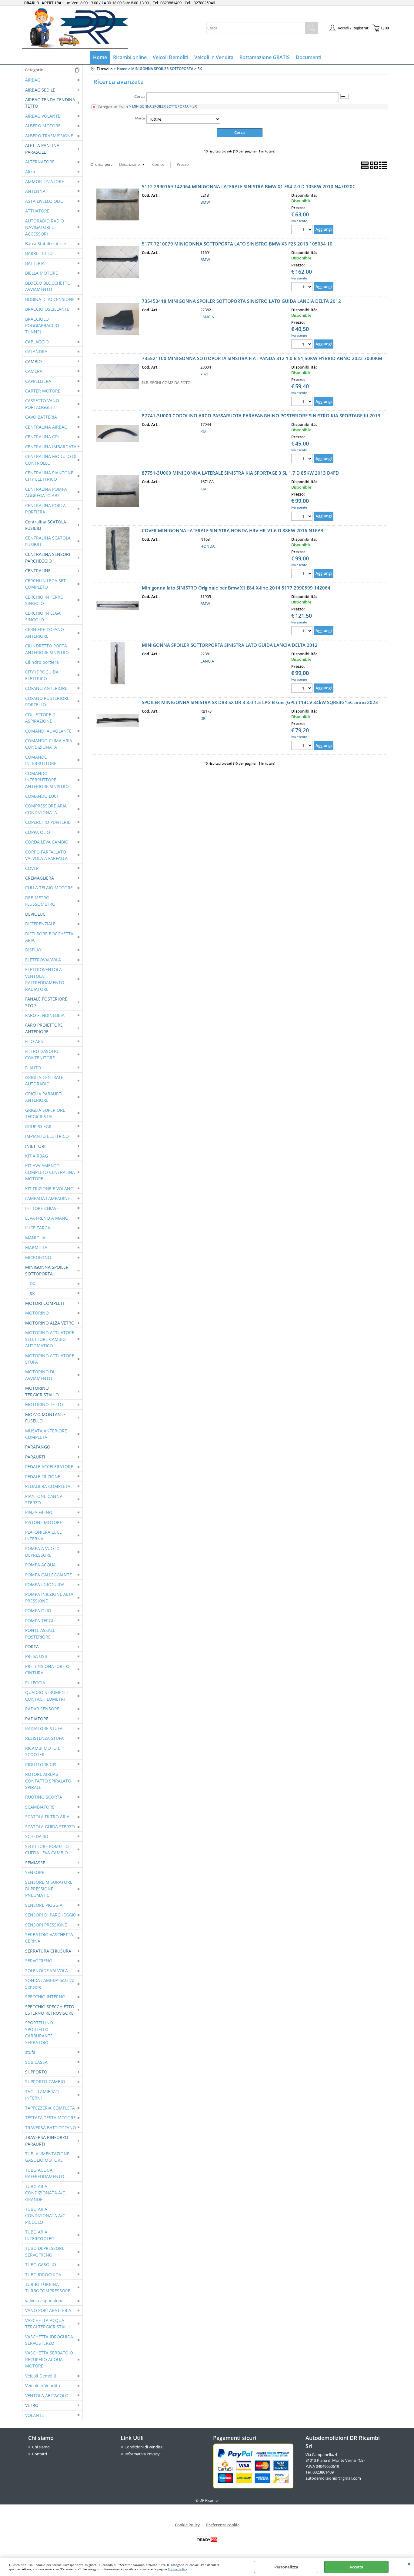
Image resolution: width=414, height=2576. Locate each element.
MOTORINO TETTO (44, 1404)
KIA (203, 432)
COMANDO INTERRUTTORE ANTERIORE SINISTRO (47, 780)
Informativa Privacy (142, 2454)
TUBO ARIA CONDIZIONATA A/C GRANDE (45, 2193)
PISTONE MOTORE (44, 1522)
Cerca (140, 96)
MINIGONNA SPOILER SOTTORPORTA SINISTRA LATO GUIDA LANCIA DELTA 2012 (230, 645)
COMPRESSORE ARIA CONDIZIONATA (46, 809)
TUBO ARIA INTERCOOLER (40, 2235)
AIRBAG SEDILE (40, 90)
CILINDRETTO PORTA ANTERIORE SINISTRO (47, 649)
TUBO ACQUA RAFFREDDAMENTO (45, 2173)
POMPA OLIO (38, 1610)
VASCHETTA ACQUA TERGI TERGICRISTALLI (47, 2324)
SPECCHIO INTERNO (45, 1997)
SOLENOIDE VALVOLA (47, 1971)
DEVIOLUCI (36, 914)
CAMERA (34, 371)
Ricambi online (130, 57)
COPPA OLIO (38, 832)
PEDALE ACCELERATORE (49, 1467)
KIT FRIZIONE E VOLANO (49, 1189)
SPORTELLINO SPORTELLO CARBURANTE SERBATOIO (39, 2032)
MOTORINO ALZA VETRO (50, 1323)
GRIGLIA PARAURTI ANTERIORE (44, 1097)
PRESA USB (36, 1656)
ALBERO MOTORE (43, 126)
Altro (30, 172)
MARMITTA (36, 1247)
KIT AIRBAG (37, 1156)
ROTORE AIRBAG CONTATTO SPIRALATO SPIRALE (48, 1781)
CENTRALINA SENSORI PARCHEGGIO (48, 557)
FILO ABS (34, 1041)
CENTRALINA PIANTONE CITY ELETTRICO (49, 476)
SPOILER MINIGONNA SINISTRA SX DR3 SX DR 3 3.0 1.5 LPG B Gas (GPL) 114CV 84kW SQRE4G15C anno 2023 (260, 702)
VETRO (32, 2405)
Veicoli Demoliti (170, 57)
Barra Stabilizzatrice (46, 244)
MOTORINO (37, 1313)
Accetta (356, 2567)
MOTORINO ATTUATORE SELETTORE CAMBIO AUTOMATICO (50, 1339)
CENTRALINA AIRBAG (46, 427)
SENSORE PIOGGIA (44, 1905)
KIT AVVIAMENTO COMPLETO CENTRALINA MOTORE (50, 1172)
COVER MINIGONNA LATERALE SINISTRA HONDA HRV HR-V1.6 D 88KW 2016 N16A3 (233, 530)
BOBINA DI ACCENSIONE (50, 299)
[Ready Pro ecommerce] (207, 2540)
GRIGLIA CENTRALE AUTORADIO (44, 1081)
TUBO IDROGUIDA (43, 2275)
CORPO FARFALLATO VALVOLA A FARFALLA (46, 855)
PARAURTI (35, 1457)
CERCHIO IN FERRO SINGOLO (44, 600)
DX (32, 1283)
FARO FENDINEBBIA (45, 1015)
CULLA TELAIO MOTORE (49, 888)
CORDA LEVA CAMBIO (47, 842)
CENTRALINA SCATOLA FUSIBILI (48, 541)
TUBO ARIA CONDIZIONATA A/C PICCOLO (45, 2216)
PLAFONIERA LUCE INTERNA (43, 1535)
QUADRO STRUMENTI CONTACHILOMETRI (47, 1696)
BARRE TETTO (39, 253)
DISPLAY (33, 950)
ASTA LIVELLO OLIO (44, 201)
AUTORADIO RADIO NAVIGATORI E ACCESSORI (45, 227)
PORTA (32, 1647)
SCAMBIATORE (40, 1807)
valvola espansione (44, 2301)
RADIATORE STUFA (44, 1728)
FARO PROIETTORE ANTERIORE (44, 1028)
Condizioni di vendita (144, 2447)
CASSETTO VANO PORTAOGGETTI (42, 404)
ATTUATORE (37, 211)
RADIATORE (37, 1719)
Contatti (40, 2454)
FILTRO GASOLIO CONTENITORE (42, 1054)
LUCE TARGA (38, 1228)
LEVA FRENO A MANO (47, 1218)
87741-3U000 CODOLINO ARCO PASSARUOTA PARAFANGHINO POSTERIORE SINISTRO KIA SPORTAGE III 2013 (261, 416)
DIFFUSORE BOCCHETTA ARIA (49, 937)
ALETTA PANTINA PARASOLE (42, 149)
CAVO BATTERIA (41, 417)
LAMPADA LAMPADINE (48, 1198)
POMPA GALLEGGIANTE (48, 1575)
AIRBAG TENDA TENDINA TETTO (50, 103)
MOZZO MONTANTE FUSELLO (45, 1418)
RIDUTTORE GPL (41, 1764)
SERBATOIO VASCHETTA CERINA (49, 1938)
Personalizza (286, 2567)
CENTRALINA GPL (42, 437)
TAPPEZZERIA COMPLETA (50, 2108)
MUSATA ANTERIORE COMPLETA (46, 1434)
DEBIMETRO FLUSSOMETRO (40, 901)
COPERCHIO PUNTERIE (48, 822)
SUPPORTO (36, 2072)
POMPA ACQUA (40, 1565)
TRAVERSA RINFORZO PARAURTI (47, 2140)
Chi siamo (41, 2447)
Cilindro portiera (42, 662)
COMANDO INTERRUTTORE (41, 760)
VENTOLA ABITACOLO (47, 2396)
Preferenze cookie (223, 2525)
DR (203, 718)
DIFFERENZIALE (40, 924)
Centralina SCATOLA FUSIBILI (46, 525)
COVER (32, 868)
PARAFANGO (38, 1447)
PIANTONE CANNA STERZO (44, 1499)
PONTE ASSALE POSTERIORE (40, 1633)
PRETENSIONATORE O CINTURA (47, 1669)
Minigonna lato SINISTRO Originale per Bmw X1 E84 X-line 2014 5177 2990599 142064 (236, 588)
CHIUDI (409, 2564)
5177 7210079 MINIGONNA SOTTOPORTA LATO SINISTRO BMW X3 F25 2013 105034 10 (237, 244)
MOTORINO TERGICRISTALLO (42, 1391)
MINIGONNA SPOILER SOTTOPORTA (47, 1270)
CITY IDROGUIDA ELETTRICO (42, 675)
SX (32, 1293)
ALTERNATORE (40, 162)
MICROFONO (38, 1257)
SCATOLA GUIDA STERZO (50, 1827)
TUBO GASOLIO (41, 2265)
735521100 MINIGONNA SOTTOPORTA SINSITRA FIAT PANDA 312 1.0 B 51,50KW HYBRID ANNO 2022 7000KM (262, 358)
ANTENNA (35, 191)
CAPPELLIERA (38, 381)
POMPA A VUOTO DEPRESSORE (42, 1552)
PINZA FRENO (39, 1512)
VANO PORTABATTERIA (48, 2310)
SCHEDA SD (37, 1836)
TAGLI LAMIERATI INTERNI (42, 2095)
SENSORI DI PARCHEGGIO (51, 1915)
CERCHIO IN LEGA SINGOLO (43, 616)
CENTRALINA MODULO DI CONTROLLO (51, 459)
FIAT (204, 374)
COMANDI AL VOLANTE (48, 731)
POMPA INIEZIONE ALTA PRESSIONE (49, 1597)
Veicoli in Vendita (214, 57)
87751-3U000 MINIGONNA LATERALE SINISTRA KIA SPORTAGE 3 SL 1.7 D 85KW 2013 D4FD (240, 473)
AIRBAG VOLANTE (43, 116)
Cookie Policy (177, 2569)
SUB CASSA (36, 2062)
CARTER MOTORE (43, 391)
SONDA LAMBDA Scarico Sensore (50, 1983)
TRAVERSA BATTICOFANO (51, 2128)
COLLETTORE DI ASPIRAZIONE (41, 718)
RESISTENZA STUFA (44, 1738)
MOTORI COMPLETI (45, 1303)
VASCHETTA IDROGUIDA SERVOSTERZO (49, 2340)
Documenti (309, 57)
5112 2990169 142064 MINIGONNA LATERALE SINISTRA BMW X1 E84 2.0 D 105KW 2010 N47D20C (249, 186)
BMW (205, 202)
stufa (30, 2052)
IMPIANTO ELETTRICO (47, 1136)
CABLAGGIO (37, 342)
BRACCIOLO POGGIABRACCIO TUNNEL (42, 326)
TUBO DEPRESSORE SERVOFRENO (45, 2251)
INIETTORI (35, 1146)
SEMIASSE (35, 1863)
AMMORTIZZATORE (45, 181)
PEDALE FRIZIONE (43, 1477)
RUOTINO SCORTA (44, 1797)
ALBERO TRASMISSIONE (49, 136)
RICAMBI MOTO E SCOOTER (43, 1751)
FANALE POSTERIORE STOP (46, 1002)
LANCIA (207, 317)
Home (100, 57)
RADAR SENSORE (42, 1709)
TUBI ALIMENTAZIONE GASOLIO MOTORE (47, 2157)
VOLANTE (35, 2415)
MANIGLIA (35, 1238)
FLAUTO (33, 1068)
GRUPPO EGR (38, 1126)
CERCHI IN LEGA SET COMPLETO (45, 584)
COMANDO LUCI (42, 796)
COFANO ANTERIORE (46, 688)
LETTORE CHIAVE (42, 1208)
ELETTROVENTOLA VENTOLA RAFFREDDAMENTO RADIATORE (45, 979)
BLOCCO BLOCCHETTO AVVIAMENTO (48, 286)
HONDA (207, 546)
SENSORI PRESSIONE (46, 1925)
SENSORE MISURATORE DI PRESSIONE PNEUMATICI (49, 1889)
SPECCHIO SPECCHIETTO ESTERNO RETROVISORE (50, 2010)
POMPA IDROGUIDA (45, 1584)
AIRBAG (33, 80)
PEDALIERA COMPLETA (48, 1486)
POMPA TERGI (39, 1620)
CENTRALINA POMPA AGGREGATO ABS (46, 492)
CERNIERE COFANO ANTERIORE (45, 633)
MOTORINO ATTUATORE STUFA (50, 1359)
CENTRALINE (38, 571)
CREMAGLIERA (40, 878)
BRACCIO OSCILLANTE (47, 309)
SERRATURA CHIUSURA (48, 1951)
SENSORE (35, 1872)
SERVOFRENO (39, 1961)
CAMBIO (33, 361)
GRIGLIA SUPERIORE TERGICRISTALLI (45, 1113)
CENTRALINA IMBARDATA (51, 447)
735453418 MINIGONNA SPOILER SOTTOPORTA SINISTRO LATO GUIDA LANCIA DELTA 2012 (241, 301)
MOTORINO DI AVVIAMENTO (40, 1375)
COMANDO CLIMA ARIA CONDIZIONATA (49, 744)
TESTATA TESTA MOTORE (50, 2118)
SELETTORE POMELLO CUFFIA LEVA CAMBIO (47, 1849)
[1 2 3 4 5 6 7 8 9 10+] (303, 230)
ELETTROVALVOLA (43, 960)
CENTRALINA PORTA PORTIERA (45, 509)
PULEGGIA (35, 1683)
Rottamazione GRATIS (265, 57)
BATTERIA (35, 263)
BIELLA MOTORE (42, 273)
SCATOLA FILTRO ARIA (47, 1817)
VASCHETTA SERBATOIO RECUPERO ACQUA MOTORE (49, 2359)
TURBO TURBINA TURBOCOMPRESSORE (48, 2287)
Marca (140, 118)
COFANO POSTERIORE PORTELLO (47, 701)
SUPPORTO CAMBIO (45, 2082)
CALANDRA (36, 351)
